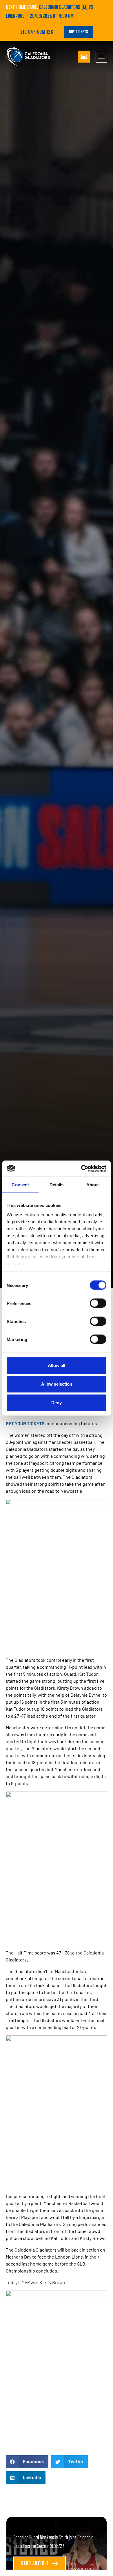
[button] (27, 2462)
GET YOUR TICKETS (25, 1423)
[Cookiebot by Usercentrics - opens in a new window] (81, 1169)
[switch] (98, 1303)
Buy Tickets (78, 32)
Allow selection (57, 1384)
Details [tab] (57, 1185)
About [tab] (93, 1185)
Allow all (57, 1365)
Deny (57, 1403)
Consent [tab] (20, 1185)
